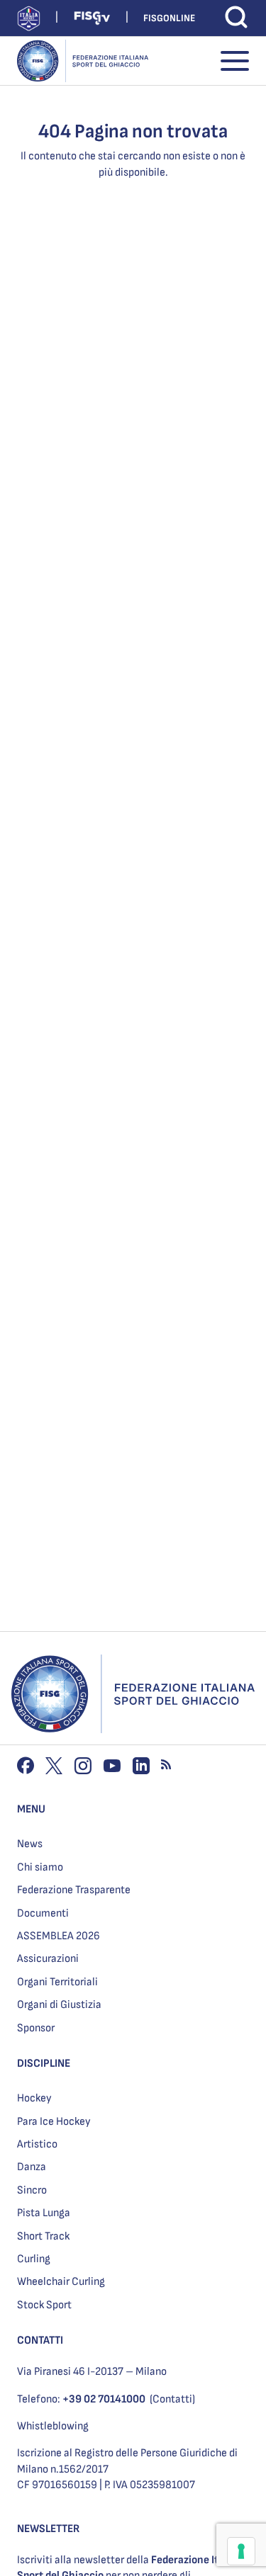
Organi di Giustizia (59, 2005)
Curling (34, 2259)
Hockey (34, 2098)
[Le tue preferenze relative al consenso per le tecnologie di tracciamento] (241, 2551)
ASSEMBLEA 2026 (59, 1936)
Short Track (43, 2236)
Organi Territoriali (57, 1982)
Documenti (43, 1913)
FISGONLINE (169, 18)
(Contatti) (172, 2399)
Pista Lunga (44, 2213)
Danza (32, 2167)
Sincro (32, 2190)
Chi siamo (40, 1867)
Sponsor (36, 2028)
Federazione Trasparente (74, 1890)
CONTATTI (40, 2340)
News (30, 1844)
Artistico (37, 2144)
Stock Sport (44, 2305)
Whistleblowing (53, 2426)
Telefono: (81, 2399)
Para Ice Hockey (54, 2122)
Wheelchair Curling (61, 2282)
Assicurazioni (48, 1959)
